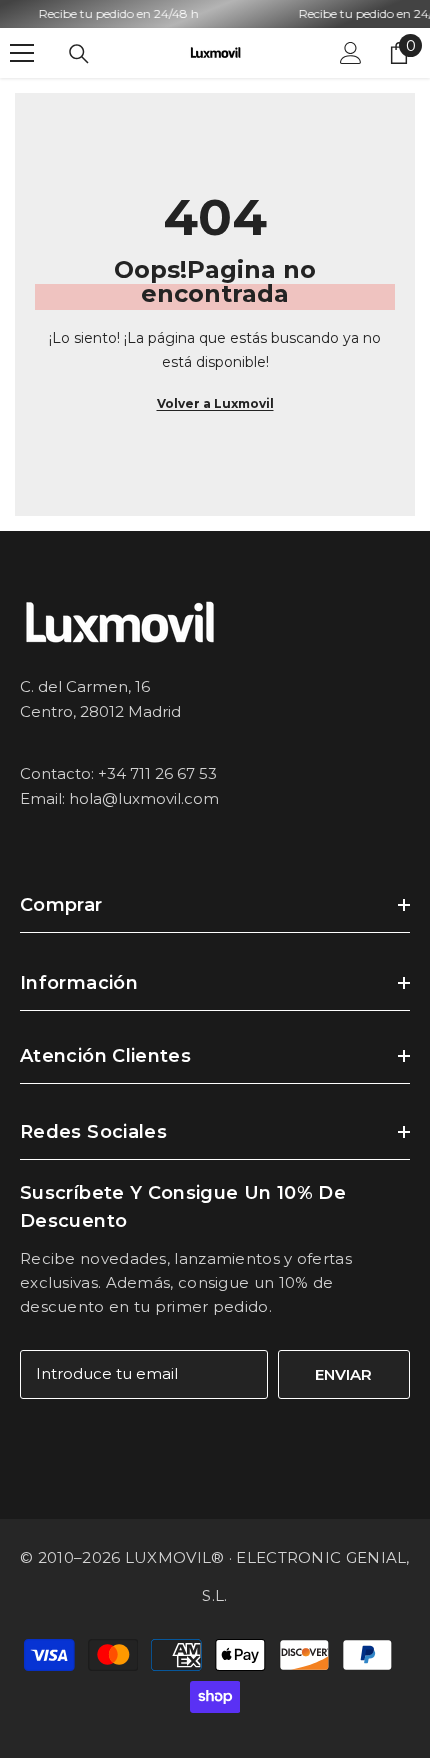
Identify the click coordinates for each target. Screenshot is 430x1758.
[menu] (22, 53)
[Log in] (351, 53)
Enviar (343, 1374)
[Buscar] (79, 54)
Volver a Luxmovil (215, 403)
